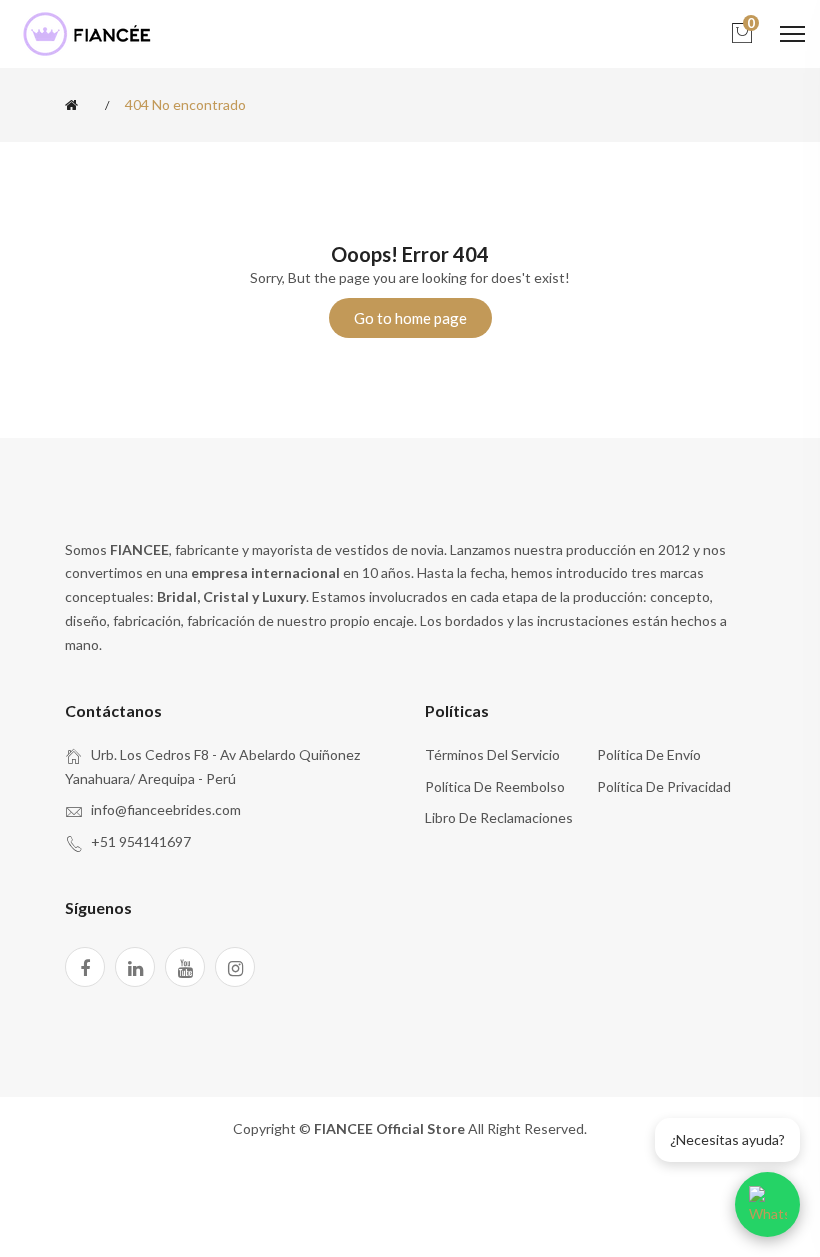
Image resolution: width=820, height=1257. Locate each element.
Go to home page (410, 318)
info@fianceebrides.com (166, 809)
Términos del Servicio (492, 754)
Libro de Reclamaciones (499, 817)
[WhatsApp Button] (767, 1204)
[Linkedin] (135, 967)
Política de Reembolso (495, 786)
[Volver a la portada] (75, 105)
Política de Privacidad (664, 786)
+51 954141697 (141, 841)
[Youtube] (185, 967)
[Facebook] (85, 967)
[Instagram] (235, 967)
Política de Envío (649, 754)
